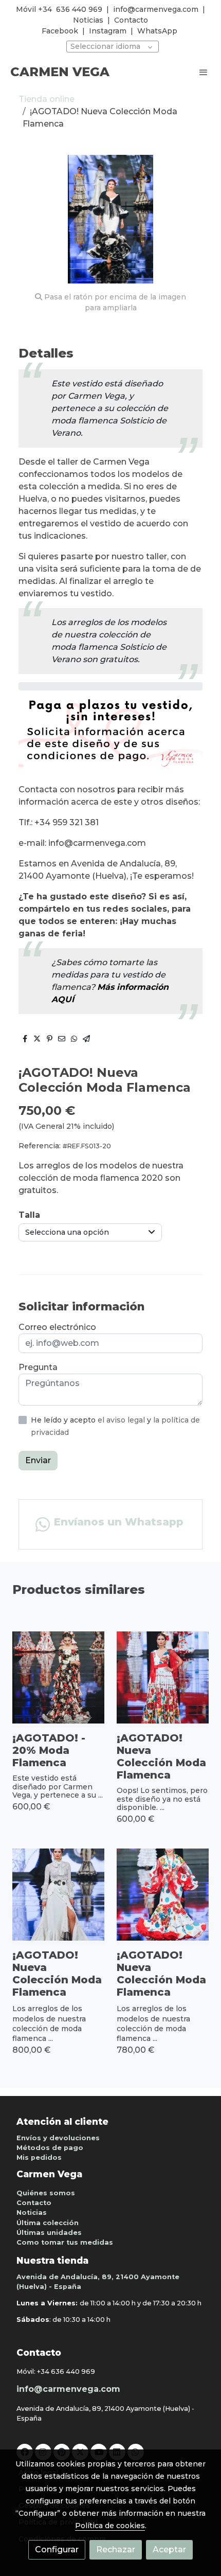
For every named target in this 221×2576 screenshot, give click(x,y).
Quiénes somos (46, 2193)
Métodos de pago (50, 2148)
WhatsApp (157, 31)
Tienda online (47, 99)
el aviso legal (122, 1420)
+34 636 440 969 (66, 2371)
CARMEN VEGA (60, 72)
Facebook (60, 31)
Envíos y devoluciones (58, 2138)
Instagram (108, 31)
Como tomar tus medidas (65, 2242)
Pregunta (38, 1367)
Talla (29, 1215)
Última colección (48, 2223)
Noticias (88, 20)
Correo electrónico (57, 1327)
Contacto (131, 20)
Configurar (57, 2550)
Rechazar (116, 2550)
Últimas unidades (49, 2233)
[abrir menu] (204, 72)
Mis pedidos (39, 2157)
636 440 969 (79, 9)
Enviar (38, 1460)
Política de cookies (110, 2526)
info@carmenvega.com (156, 9)
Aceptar (169, 2550)
